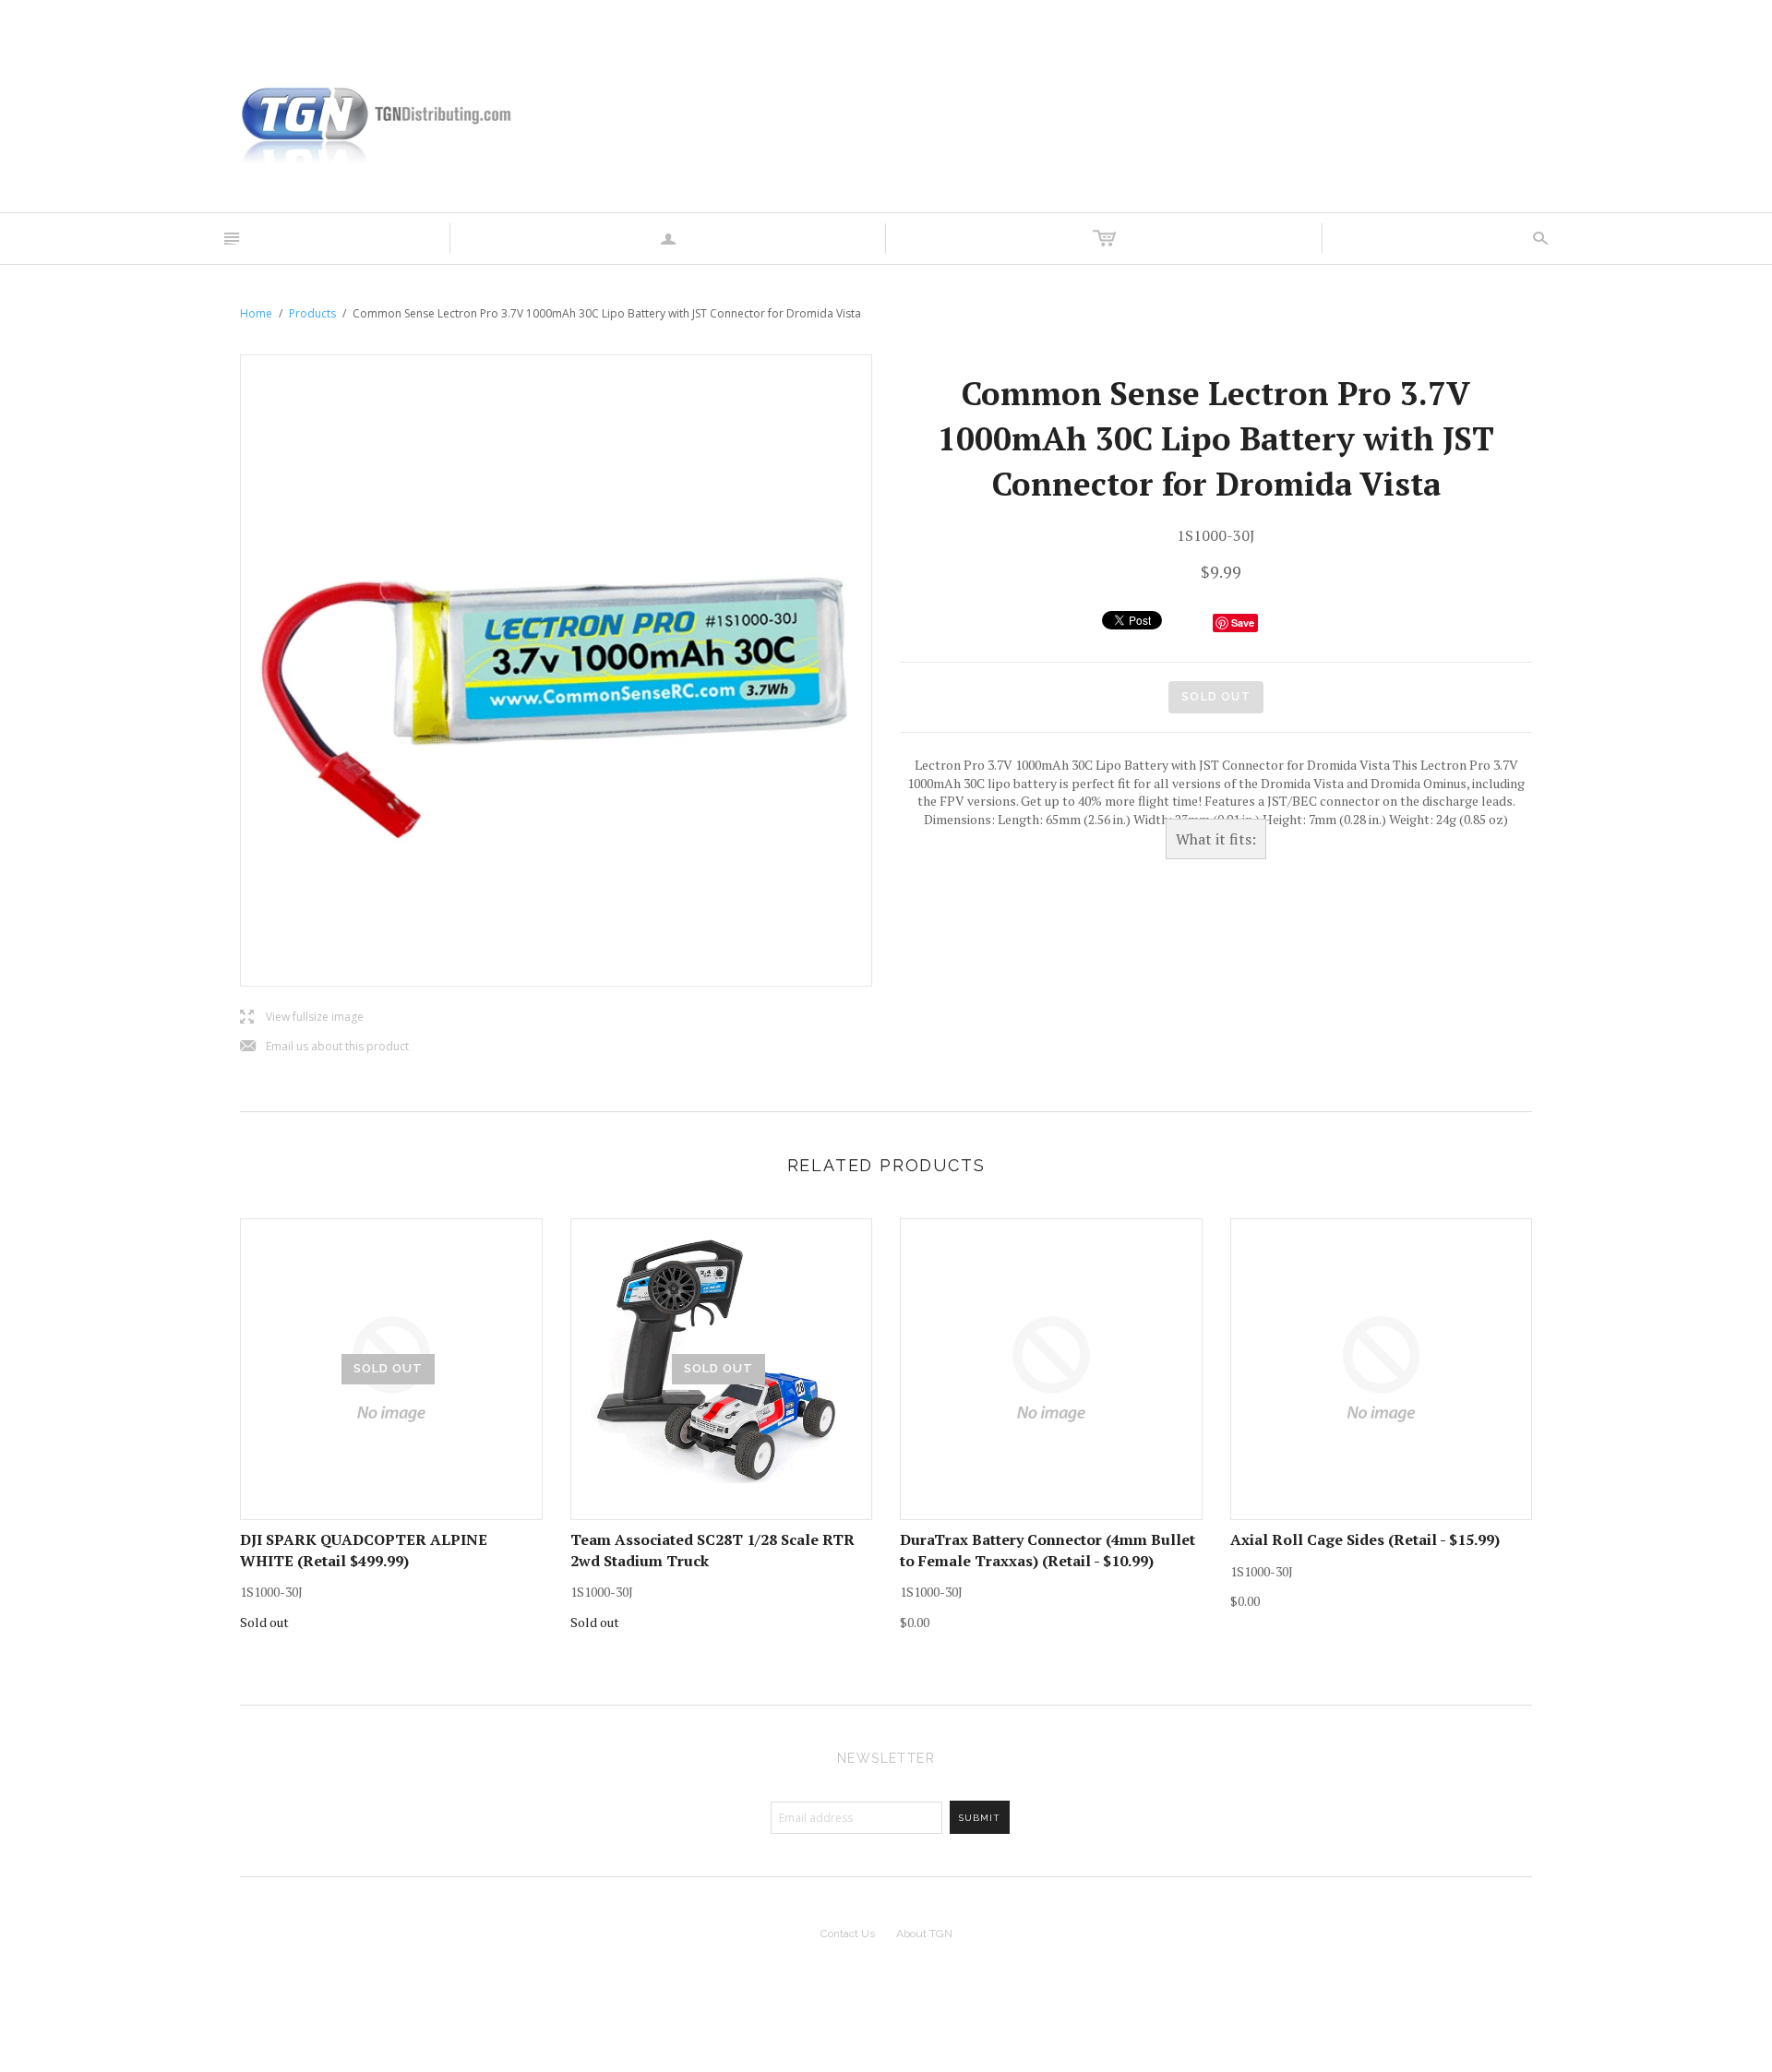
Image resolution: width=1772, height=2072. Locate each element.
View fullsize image (302, 1018)
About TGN (924, 1934)
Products (312, 313)
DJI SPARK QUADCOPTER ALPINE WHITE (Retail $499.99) (364, 1550)
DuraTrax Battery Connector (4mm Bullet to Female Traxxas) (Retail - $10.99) (1048, 1550)
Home (256, 313)
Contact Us (848, 1934)
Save (1243, 623)
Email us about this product (324, 1047)
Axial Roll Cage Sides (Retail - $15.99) (1365, 1539)
